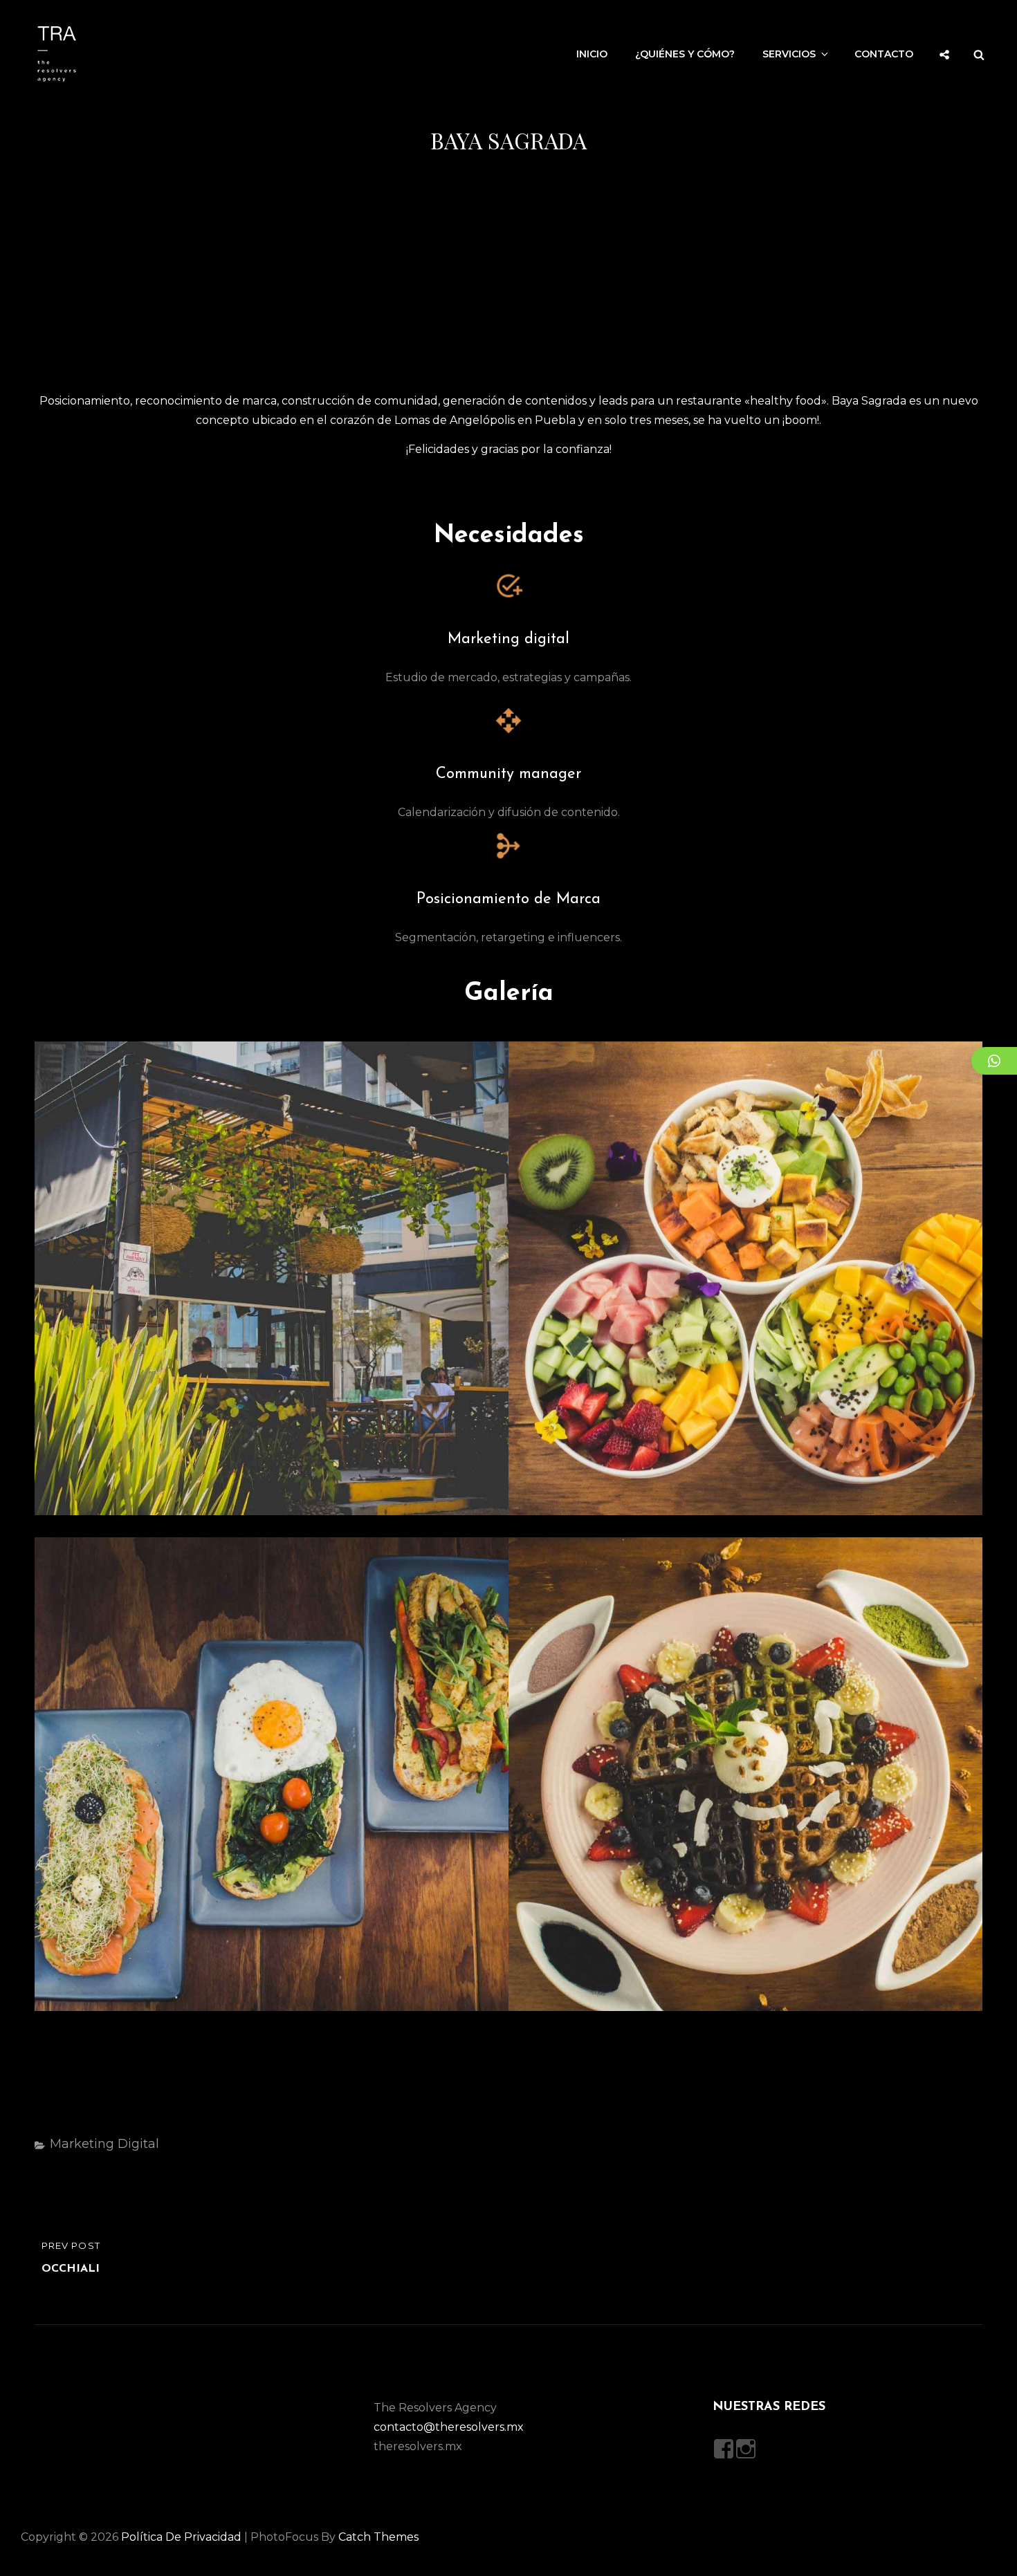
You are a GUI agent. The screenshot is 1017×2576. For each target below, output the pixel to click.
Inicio (592, 54)
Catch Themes (378, 2537)
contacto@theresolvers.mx (449, 2427)
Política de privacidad (181, 2537)
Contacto (884, 54)
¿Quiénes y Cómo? (685, 54)
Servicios (789, 54)
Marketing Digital (104, 2144)
